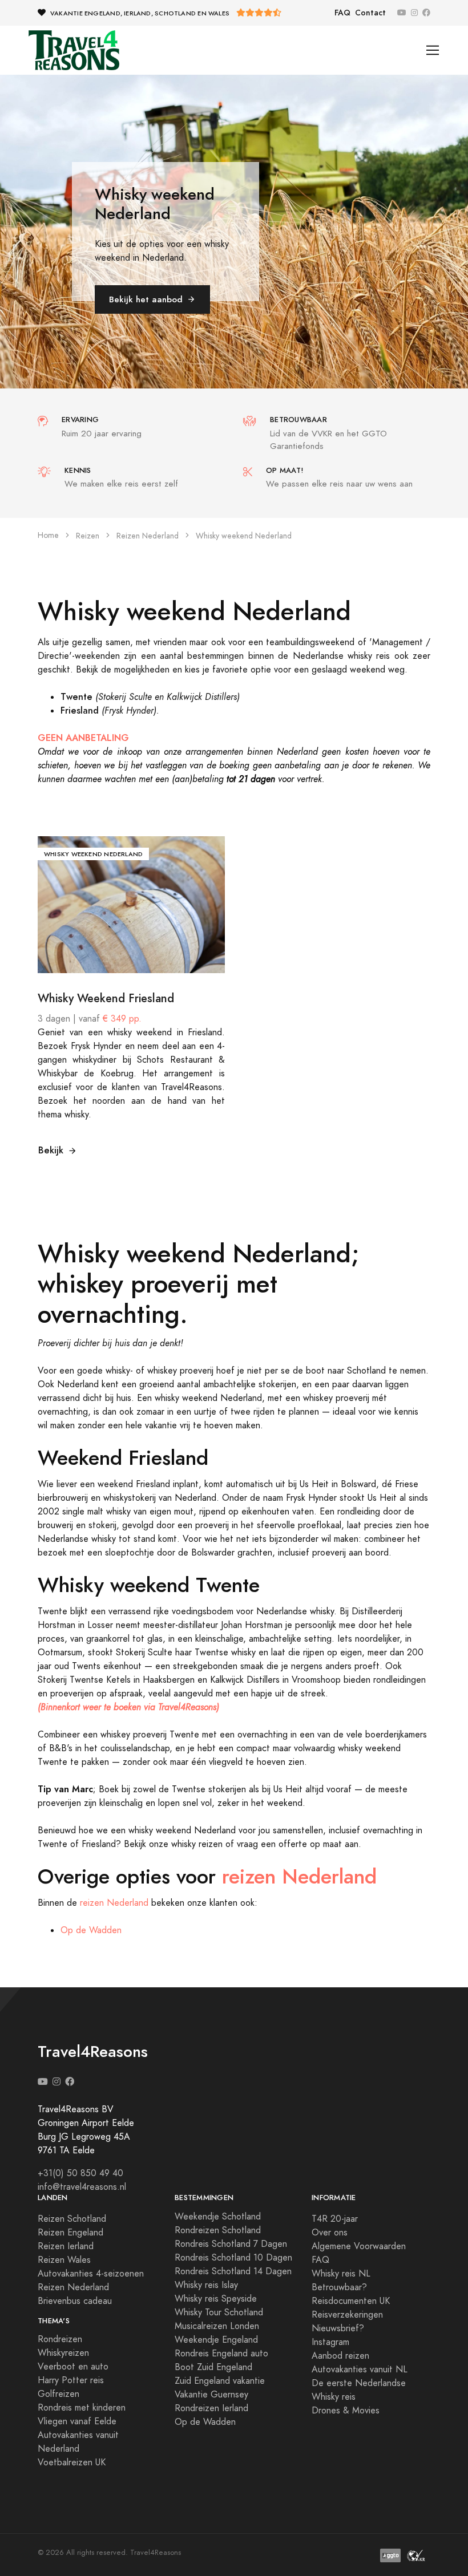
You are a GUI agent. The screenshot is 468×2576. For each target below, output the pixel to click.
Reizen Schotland (72, 2219)
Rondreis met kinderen (82, 2408)
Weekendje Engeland (216, 2340)
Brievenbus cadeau (75, 2301)
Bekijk (51, 1150)
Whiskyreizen (63, 2353)
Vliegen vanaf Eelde (77, 2421)
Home (48, 535)
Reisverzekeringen (347, 2315)
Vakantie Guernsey (211, 2395)
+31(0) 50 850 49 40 (80, 2173)
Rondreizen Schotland (218, 2230)
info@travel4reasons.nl (82, 2187)
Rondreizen (60, 2339)
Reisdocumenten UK (351, 2301)
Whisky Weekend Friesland (106, 998)
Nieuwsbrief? (338, 2328)
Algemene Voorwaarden (359, 2246)
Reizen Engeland (70, 2233)
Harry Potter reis (71, 2380)
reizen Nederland (299, 1877)
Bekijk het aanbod (146, 299)
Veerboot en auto (73, 2367)
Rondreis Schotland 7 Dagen (231, 2244)
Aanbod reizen (340, 2356)
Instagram (330, 2342)
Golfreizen (58, 2394)
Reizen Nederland (148, 536)
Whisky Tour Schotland (219, 2312)
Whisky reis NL (341, 2274)
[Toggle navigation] (433, 50)
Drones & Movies (346, 2411)
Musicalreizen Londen (217, 2326)
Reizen (88, 536)
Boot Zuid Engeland (213, 2367)
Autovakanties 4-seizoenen (91, 2274)
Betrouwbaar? (339, 2287)
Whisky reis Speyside (216, 2299)
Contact (370, 13)
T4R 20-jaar (335, 2219)
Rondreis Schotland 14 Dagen (233, 2271)
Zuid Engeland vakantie (220, 2381)
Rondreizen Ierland (211, 2408)
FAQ (342, 13)
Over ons (330, 2233)
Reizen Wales (64, 2260)
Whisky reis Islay (206, 2285)
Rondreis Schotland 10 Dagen (233, 2258)
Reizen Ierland (66, 2246)
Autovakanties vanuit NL (360, 2370)
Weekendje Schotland (218, 2217)
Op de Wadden (91, 1930)
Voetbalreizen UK (72, 2462)
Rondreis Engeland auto (221, 2354)
